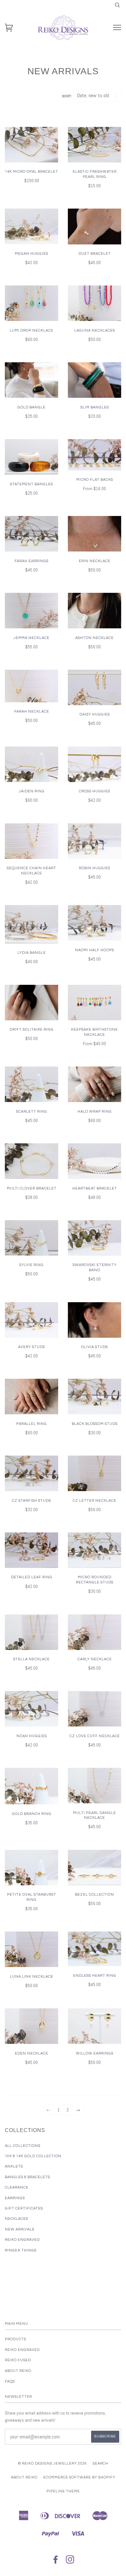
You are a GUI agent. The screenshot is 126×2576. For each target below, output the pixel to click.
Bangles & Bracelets (27, 2177)
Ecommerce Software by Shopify (79, 2477)
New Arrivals (20, 2229)
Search (100, 2463)
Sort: (67, 96)
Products (16, 2339)
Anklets (14, 2166)
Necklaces (16, 2219)
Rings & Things (21, 2250)
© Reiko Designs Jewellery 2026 (52, 2463)
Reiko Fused (18, 2360)
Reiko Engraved (22, 2240)
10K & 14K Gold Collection (33, 2156)
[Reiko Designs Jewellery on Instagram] (70, 2562)
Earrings (15, 2198)
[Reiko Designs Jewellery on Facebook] (56, 2562)
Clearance (17, 2187)
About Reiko (18, 2371)
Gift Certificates (24, 2208)
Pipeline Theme (63, 2491)
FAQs (10, 2381)
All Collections (23, 2146)
